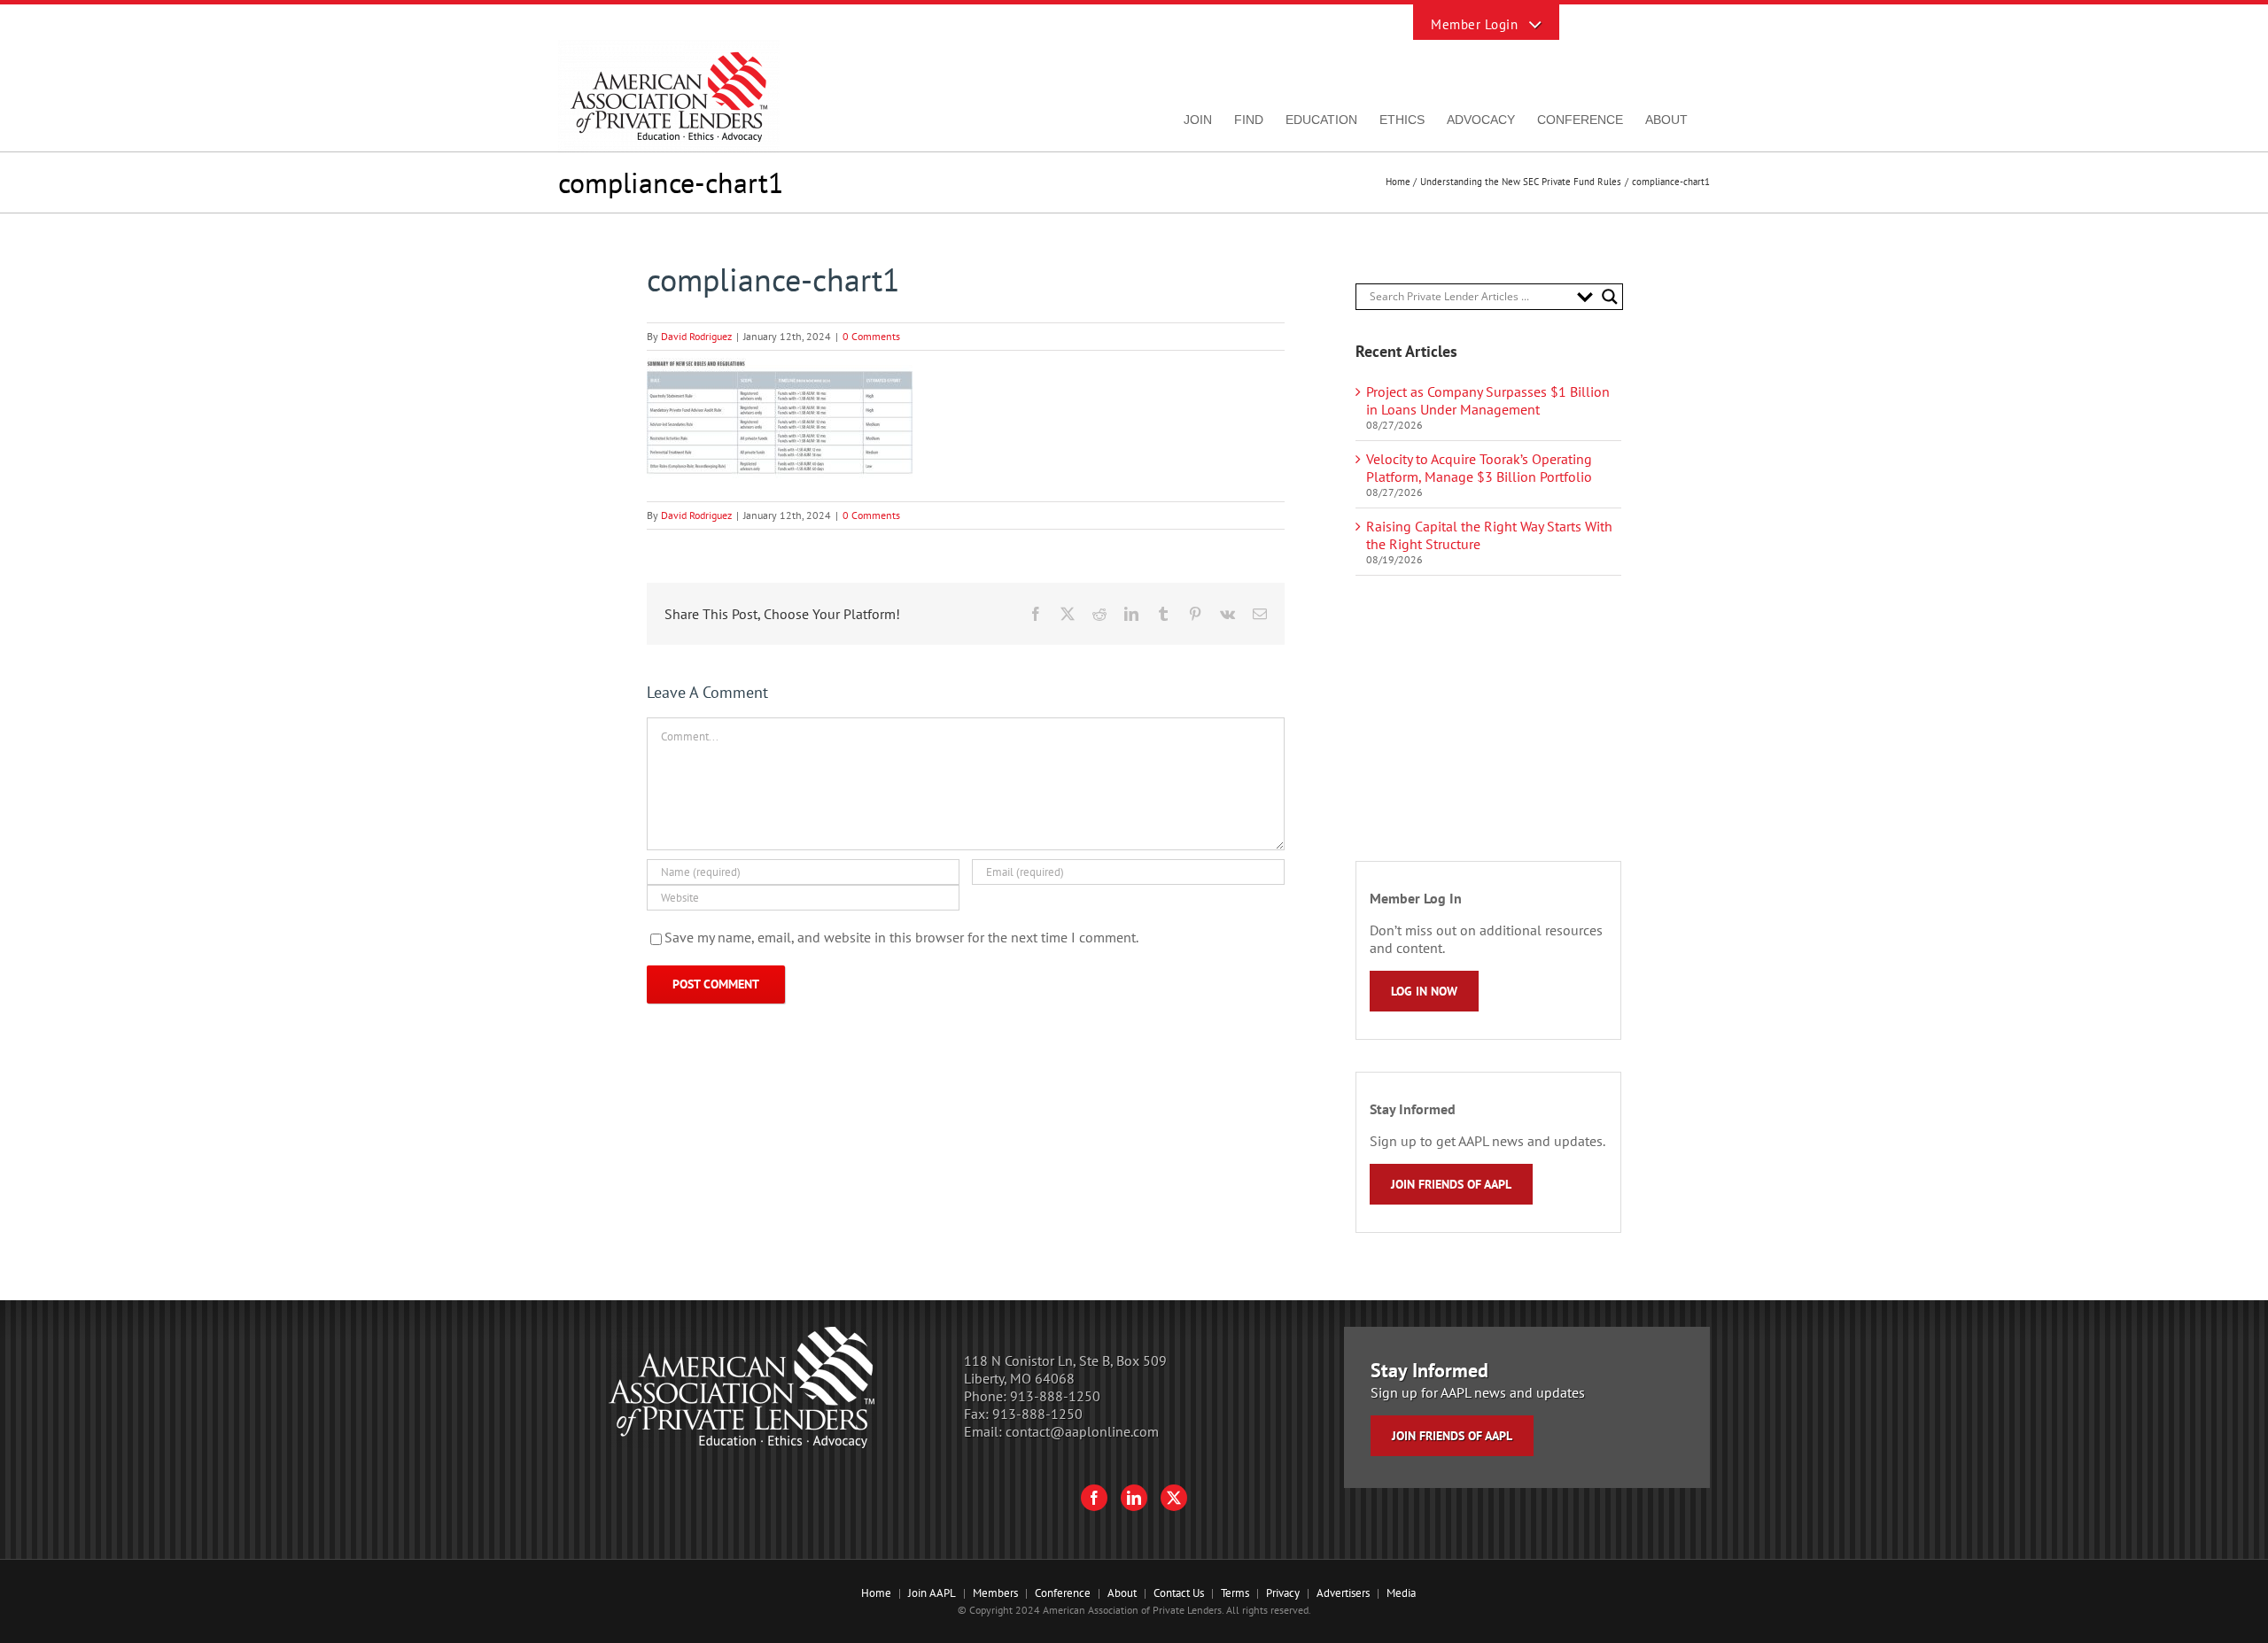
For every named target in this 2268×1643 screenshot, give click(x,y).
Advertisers (1343, 1593)
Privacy (1283, 1593)
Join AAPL (932, 1593)
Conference (1063, 1593)
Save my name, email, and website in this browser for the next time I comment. (901, 937)
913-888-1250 (1055, 1396)
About (1122, 1593)
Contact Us (1179, 1593)
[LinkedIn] (1134, 1498)
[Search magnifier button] (1610, 297)
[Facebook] (1094, 1498)
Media (1401, 1593)
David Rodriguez (696, 336)
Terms (1235, 1593)
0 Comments (871, 336)
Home (876, 1593)
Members (995, 1593)
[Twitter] (1174, 1498)
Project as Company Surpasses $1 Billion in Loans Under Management (1488, 400)
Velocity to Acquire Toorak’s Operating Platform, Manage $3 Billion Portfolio (1479, 468)
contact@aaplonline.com (1082, 1431)
